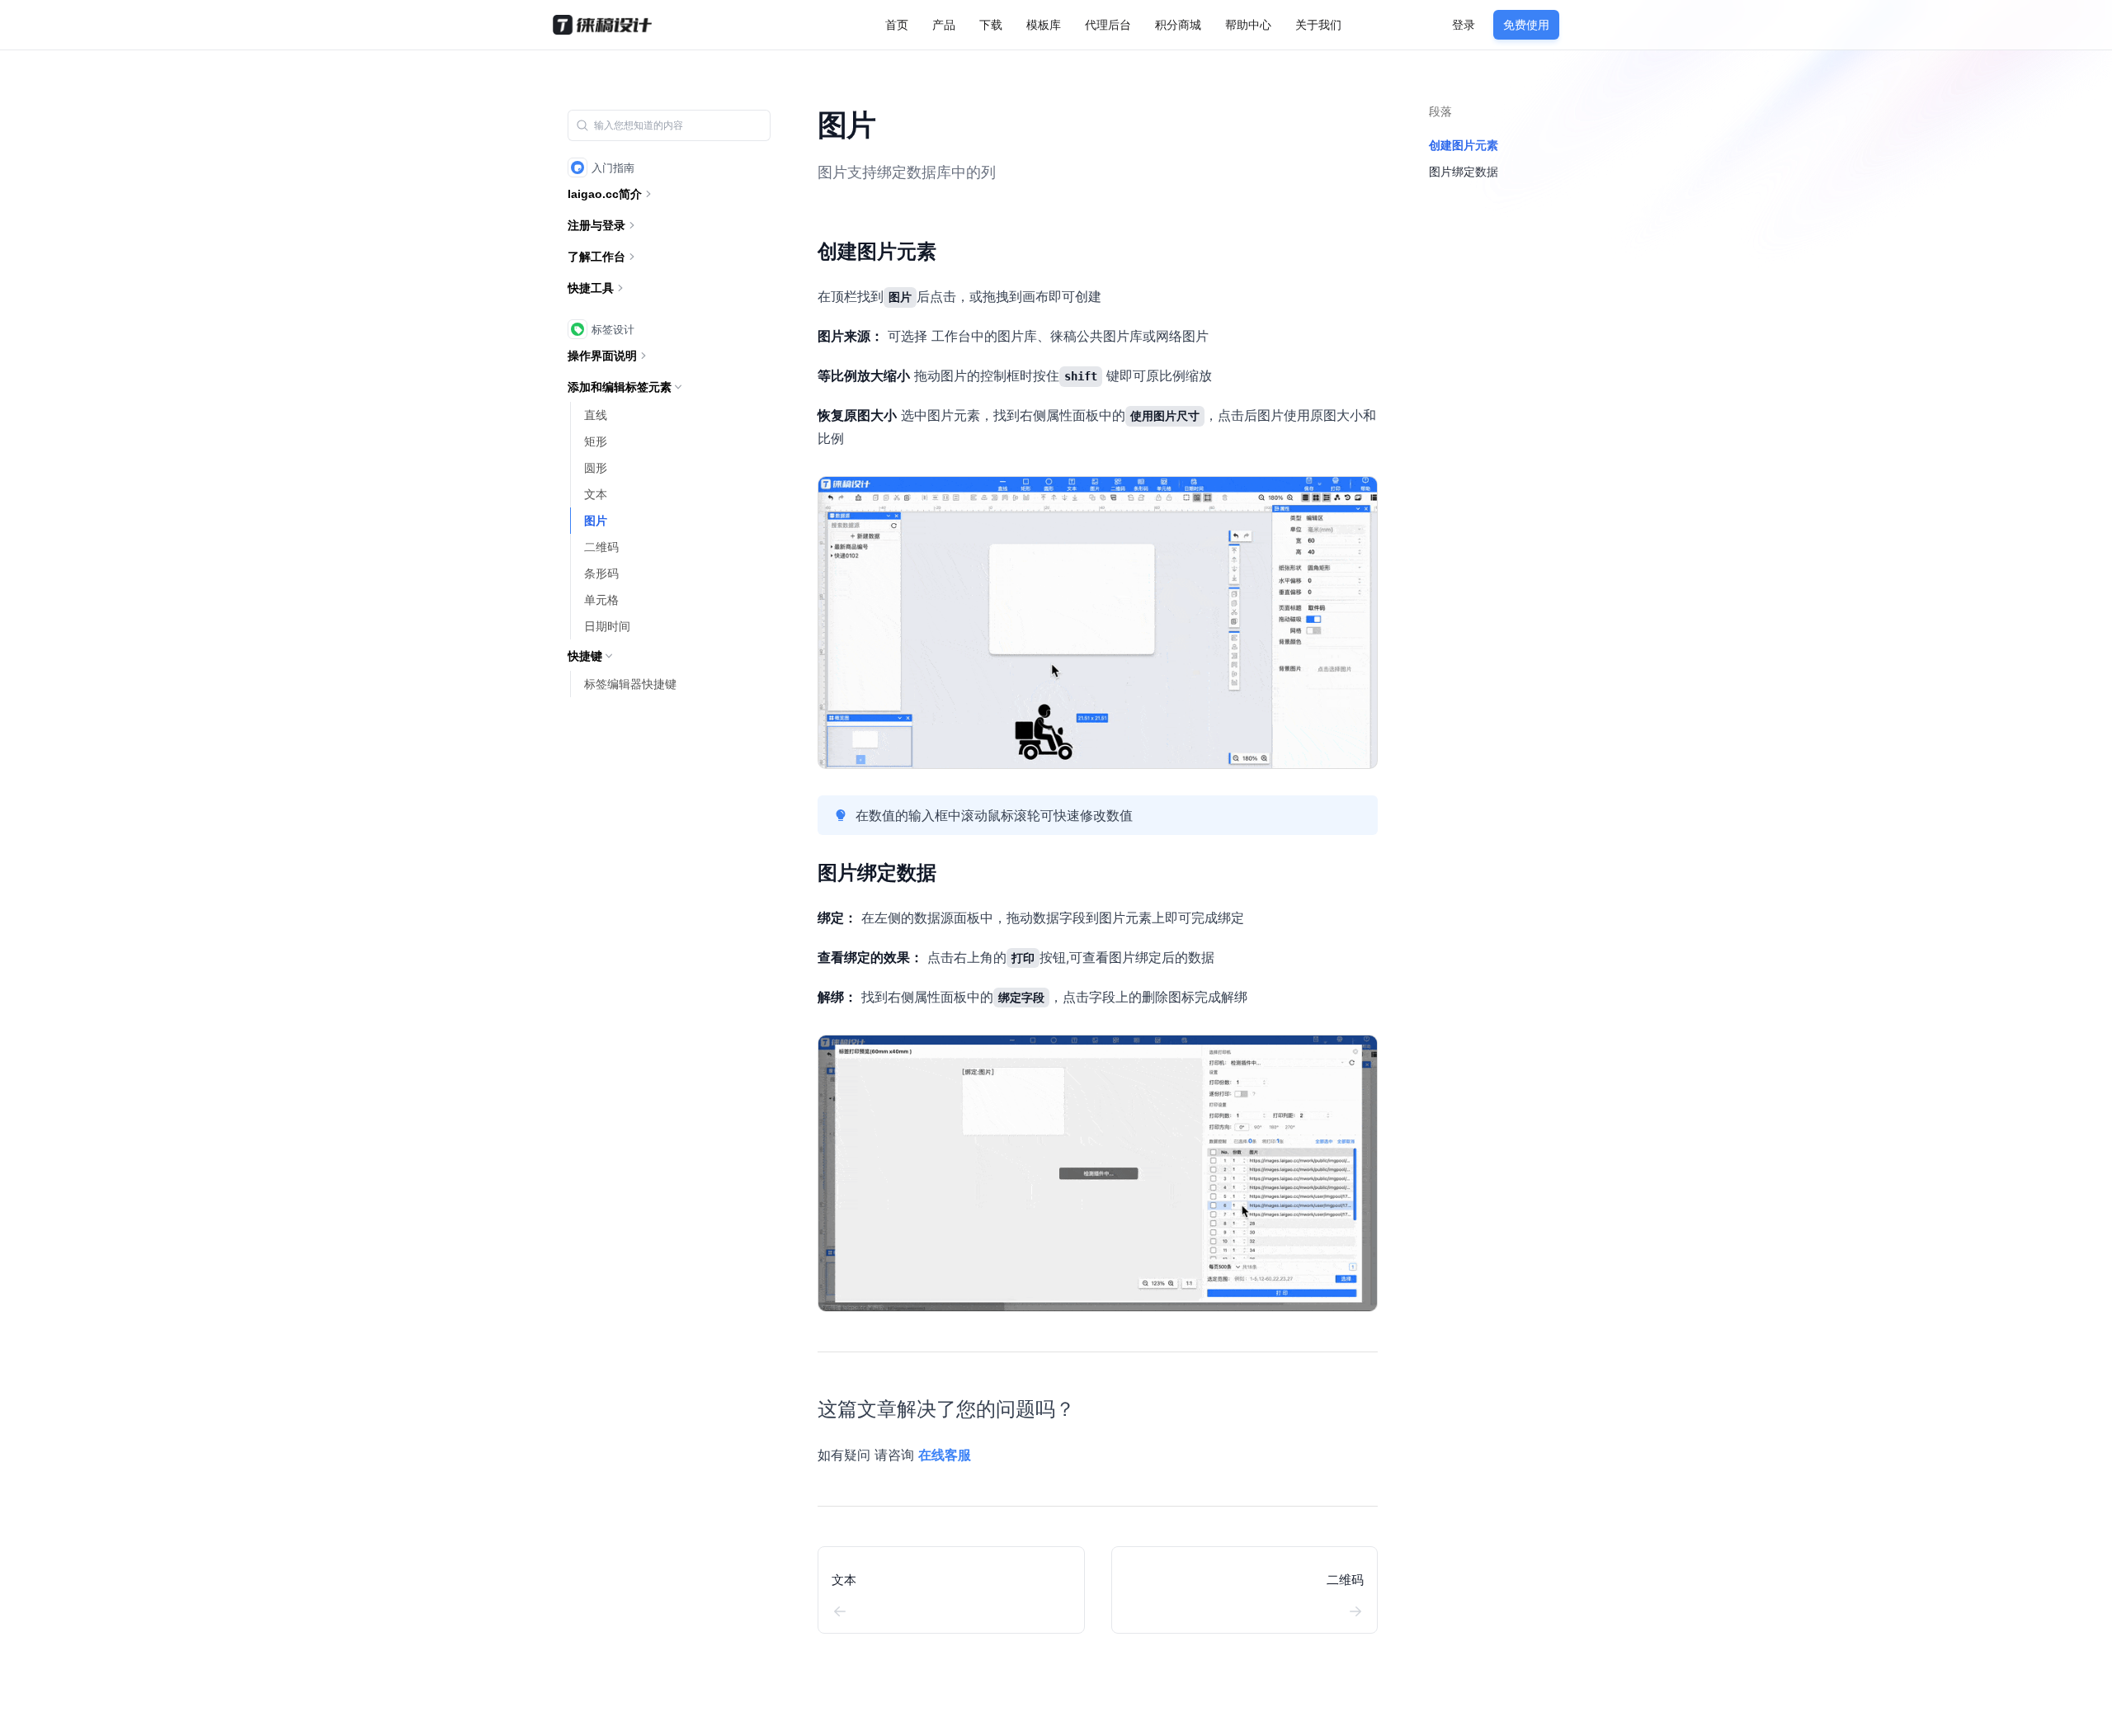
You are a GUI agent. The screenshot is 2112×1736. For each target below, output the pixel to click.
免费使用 (1526, 24)
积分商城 (1178, 24)
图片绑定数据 (877, 873)
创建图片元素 (877, 251)
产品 (944, 24)
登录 (1464, 24)
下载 (991, 24)
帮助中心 (1248, 24)
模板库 (1044, 24)
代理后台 (1108, 24)
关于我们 (1318, 24)
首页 (897, 24)
